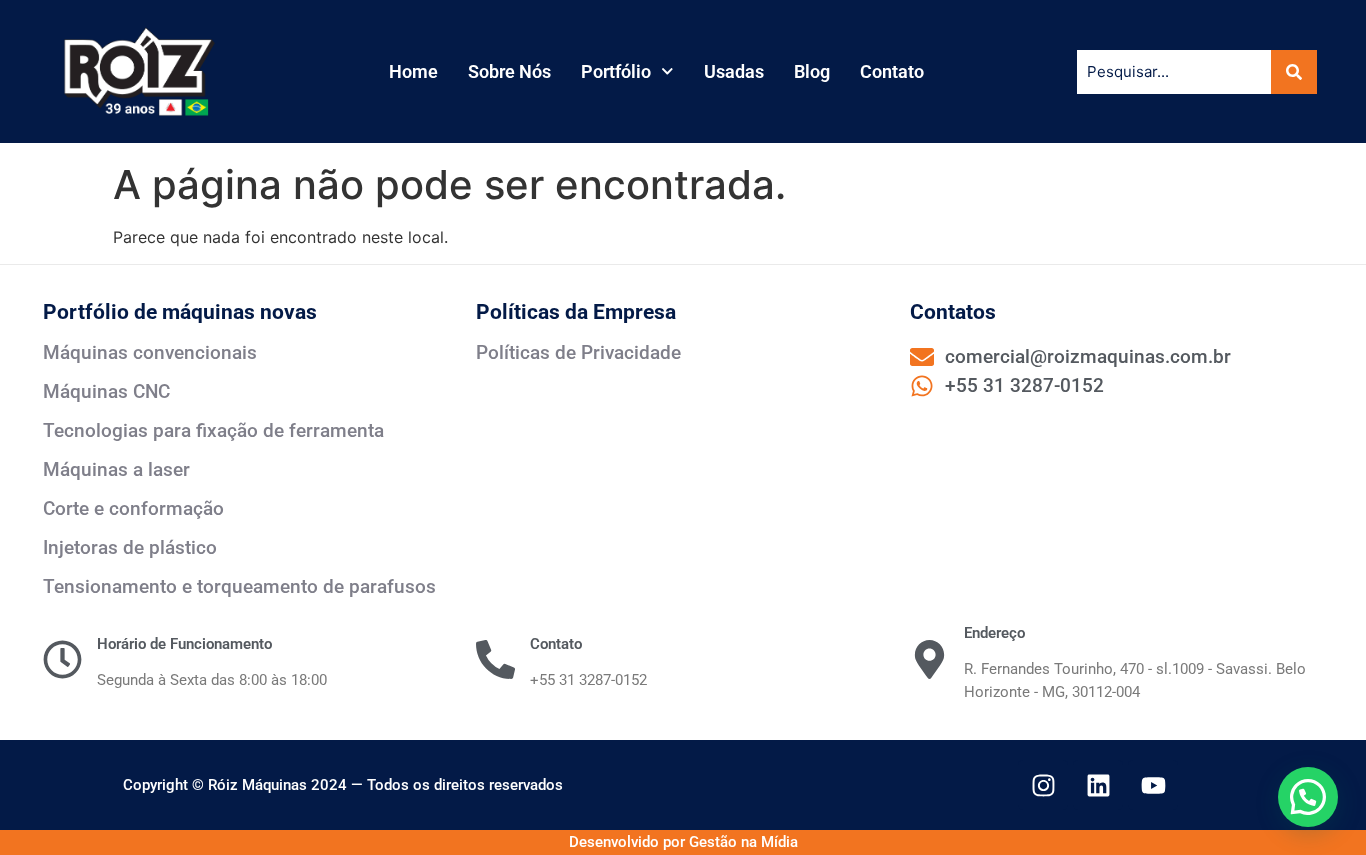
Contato (892, 71)
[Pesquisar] (1289, 72)
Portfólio (616, 71)
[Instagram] (1043, 785)
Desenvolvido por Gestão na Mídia (683, 842)
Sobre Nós (509, 71)
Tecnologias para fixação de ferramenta (213, 430)
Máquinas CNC (106, 391)
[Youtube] (1153, 785)
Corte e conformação (133, 508)
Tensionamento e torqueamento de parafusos (239, 586)
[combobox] (1174, 72)
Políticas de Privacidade (578, 352)
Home (413, 71)
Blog (812, 71)
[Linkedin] (1098, 785)
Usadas (734, 71)
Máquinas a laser (116, 469)
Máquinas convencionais (150, 352)
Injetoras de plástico (130, 547)
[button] (1308, 797)
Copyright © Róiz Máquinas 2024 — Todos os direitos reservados (343, 785)
